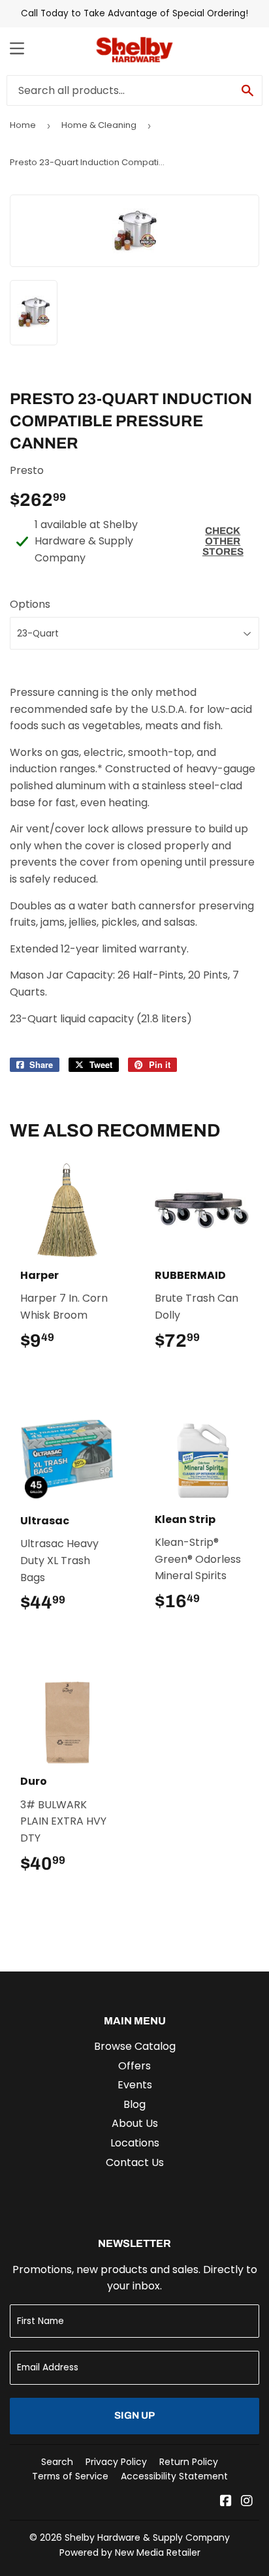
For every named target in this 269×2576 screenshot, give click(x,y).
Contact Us (135, 2162)
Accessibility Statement (174, 2476)
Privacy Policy (116, 2462)
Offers (134, 2066)
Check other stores (223, 541)
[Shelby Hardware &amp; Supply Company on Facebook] (226, 2502)
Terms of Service (70, 2476)
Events (135, 2085)
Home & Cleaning (99, 125)
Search (57, 2462)
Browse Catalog (135, 2046)
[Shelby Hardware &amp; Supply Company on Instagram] (247, 2502)
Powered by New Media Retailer (130, 2552)
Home (23, 125)
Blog (134, 2104)
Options (30, 604)
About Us (135, 2123)
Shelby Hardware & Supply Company (147, 2537)
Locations (135, 2143)
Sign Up (134, 2415)
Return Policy (189, 2462)
